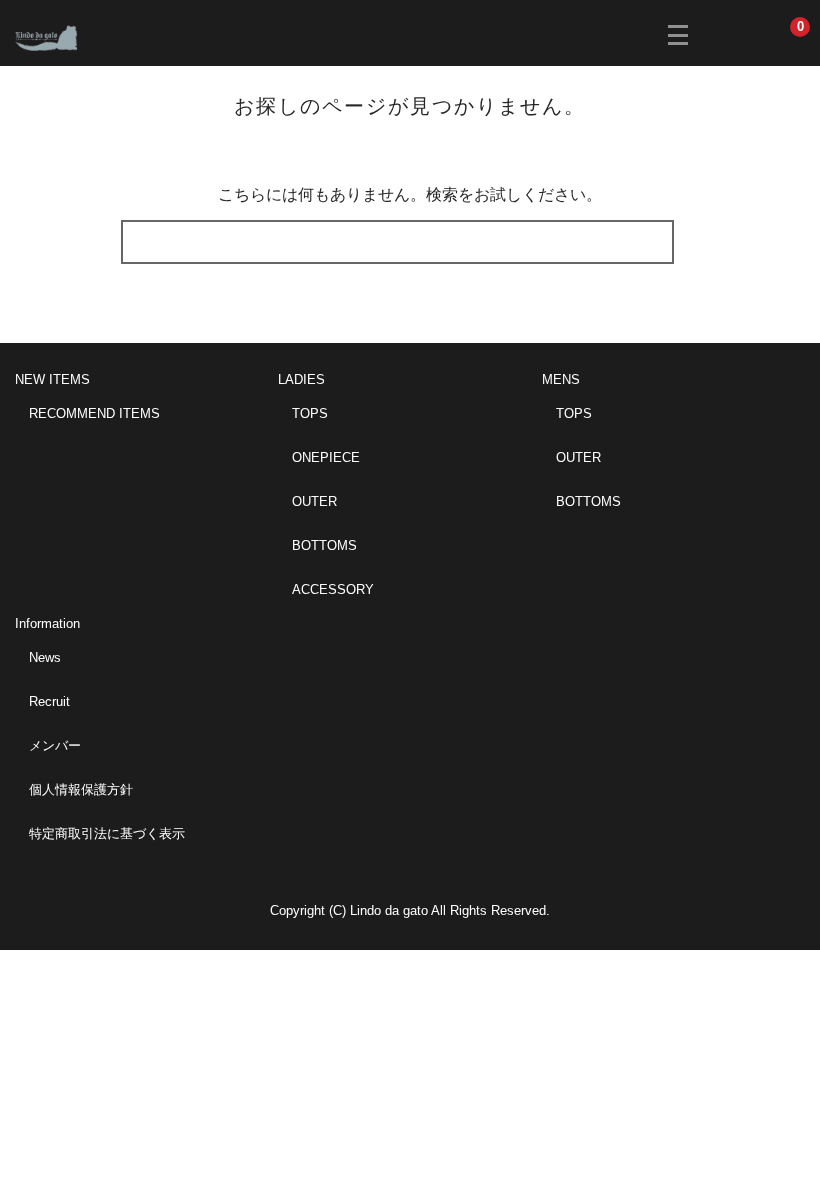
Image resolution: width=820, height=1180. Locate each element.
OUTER (314, 501)
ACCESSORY (333, 589)
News (45, 657)
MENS (561, 379)
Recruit (49, 701)
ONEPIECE (326, 457)
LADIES (301, 379)
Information (47, 623)
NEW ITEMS (52, 379)
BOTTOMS (324, 545)
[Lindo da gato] (61, 36)
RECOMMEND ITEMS (94, 413)
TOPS (310, 413)
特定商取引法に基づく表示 (107, 833)
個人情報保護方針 (81, 789)
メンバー (55, 745)
